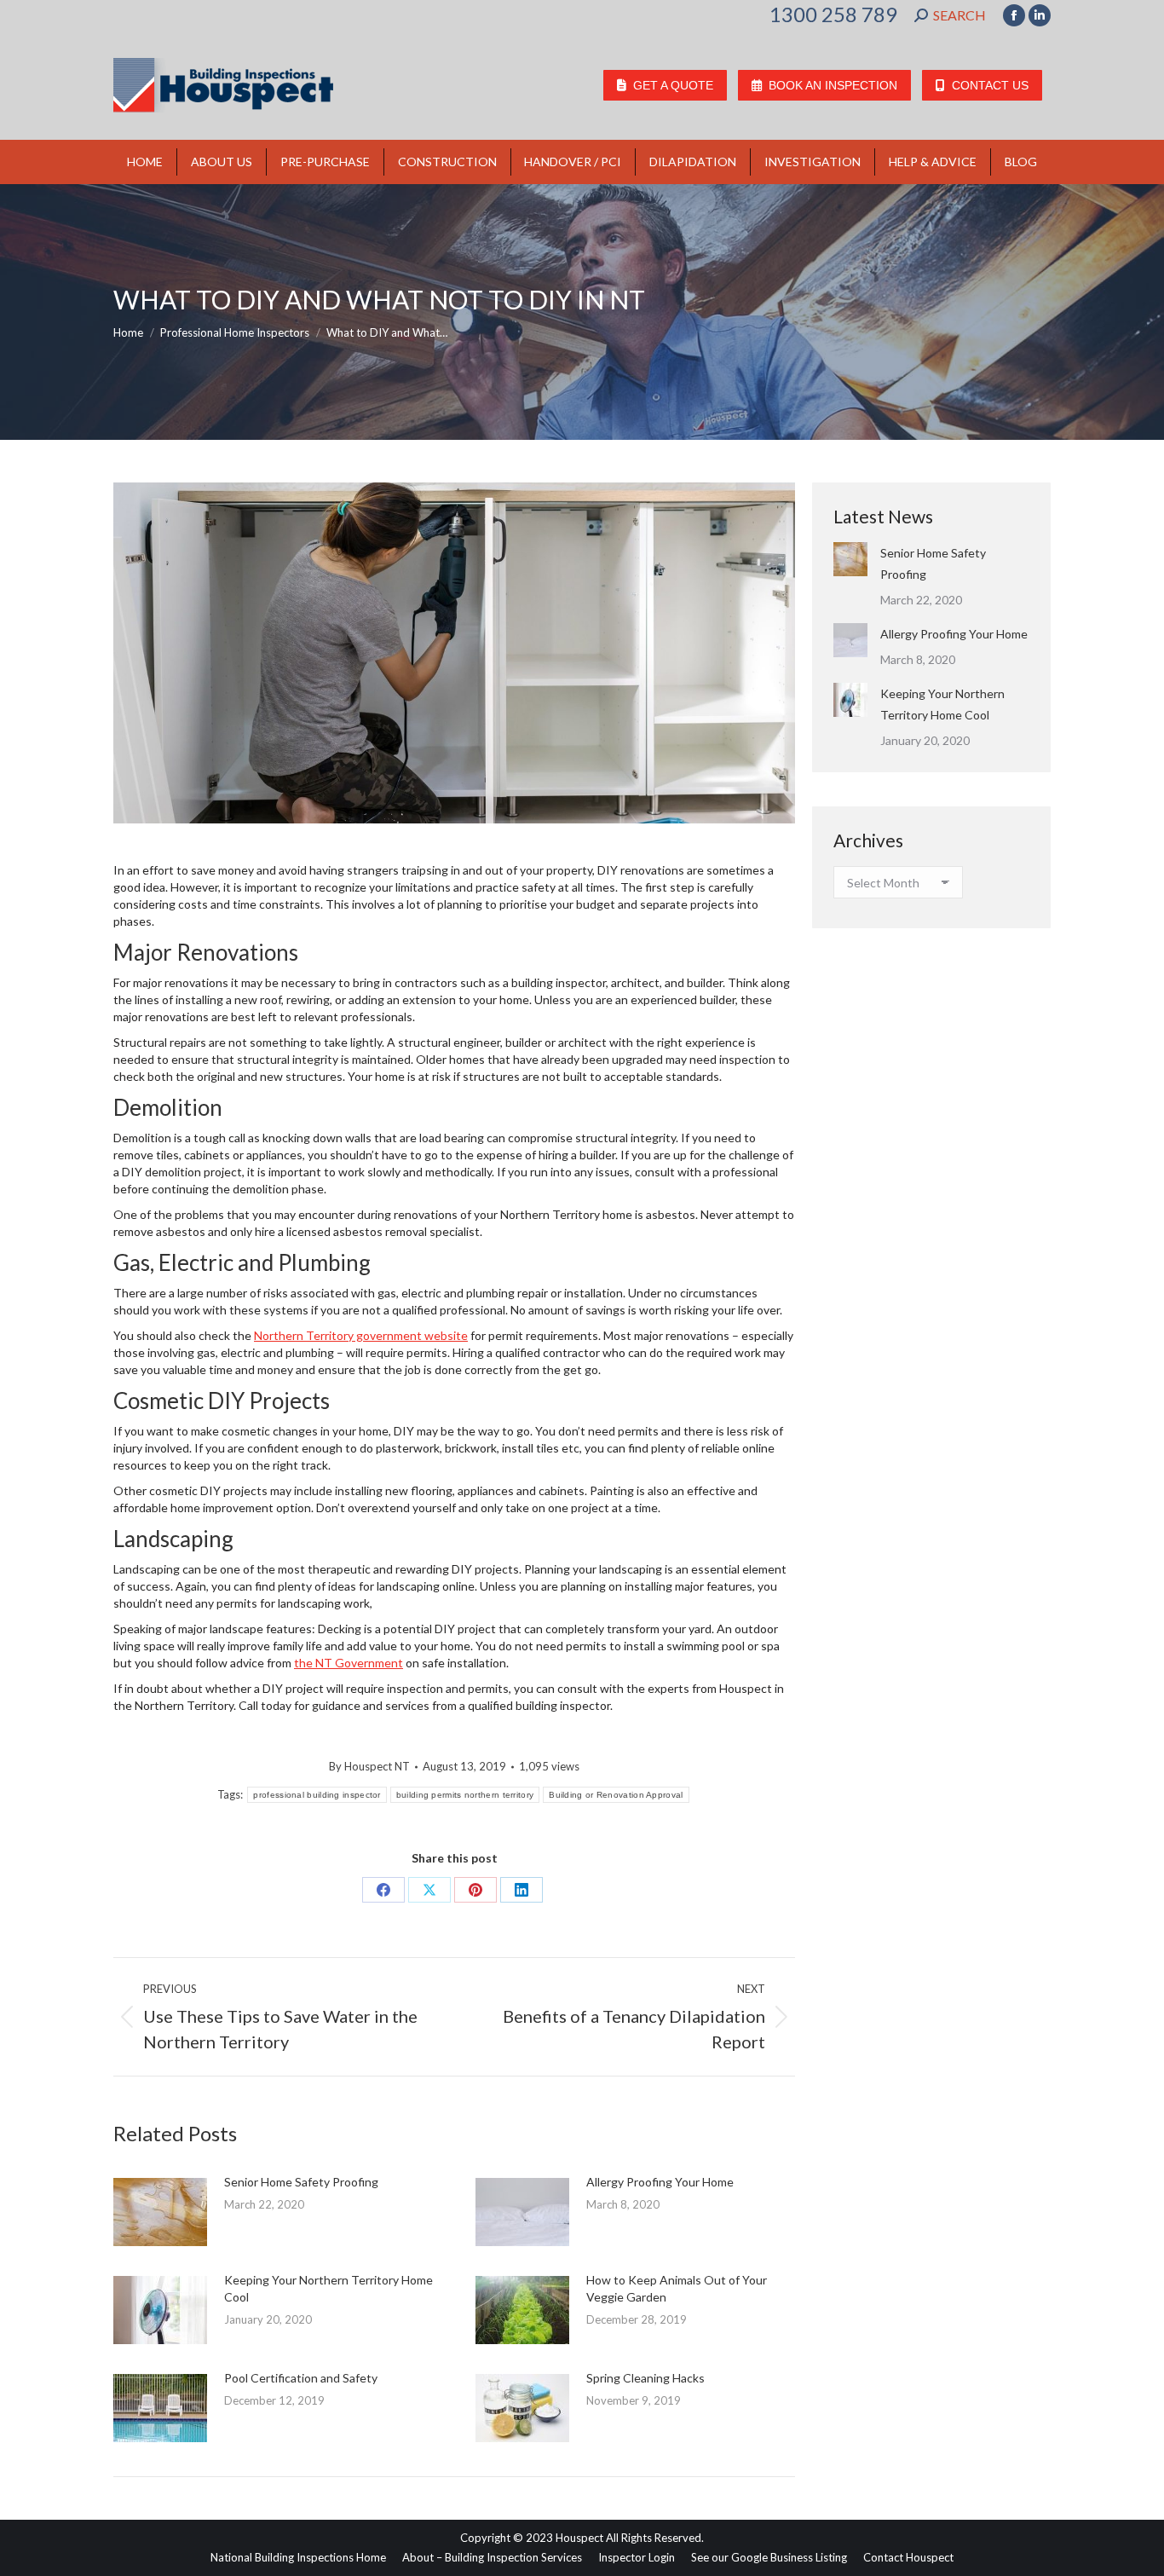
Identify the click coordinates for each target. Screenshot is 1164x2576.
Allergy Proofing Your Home (660, 2182)
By (369, 1766)
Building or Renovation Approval (616, 1795)
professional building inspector (317, 1795)
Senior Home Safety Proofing (301, 2182)
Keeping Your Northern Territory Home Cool (328, 2288)
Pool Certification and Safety (301, 2378)
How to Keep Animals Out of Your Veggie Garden (677, 2288)
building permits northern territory (465, 1795)
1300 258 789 (833, 14)
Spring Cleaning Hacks (645, 2378)
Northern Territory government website (361, 1335)
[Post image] (160, 2212)
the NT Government (349, 1663)
